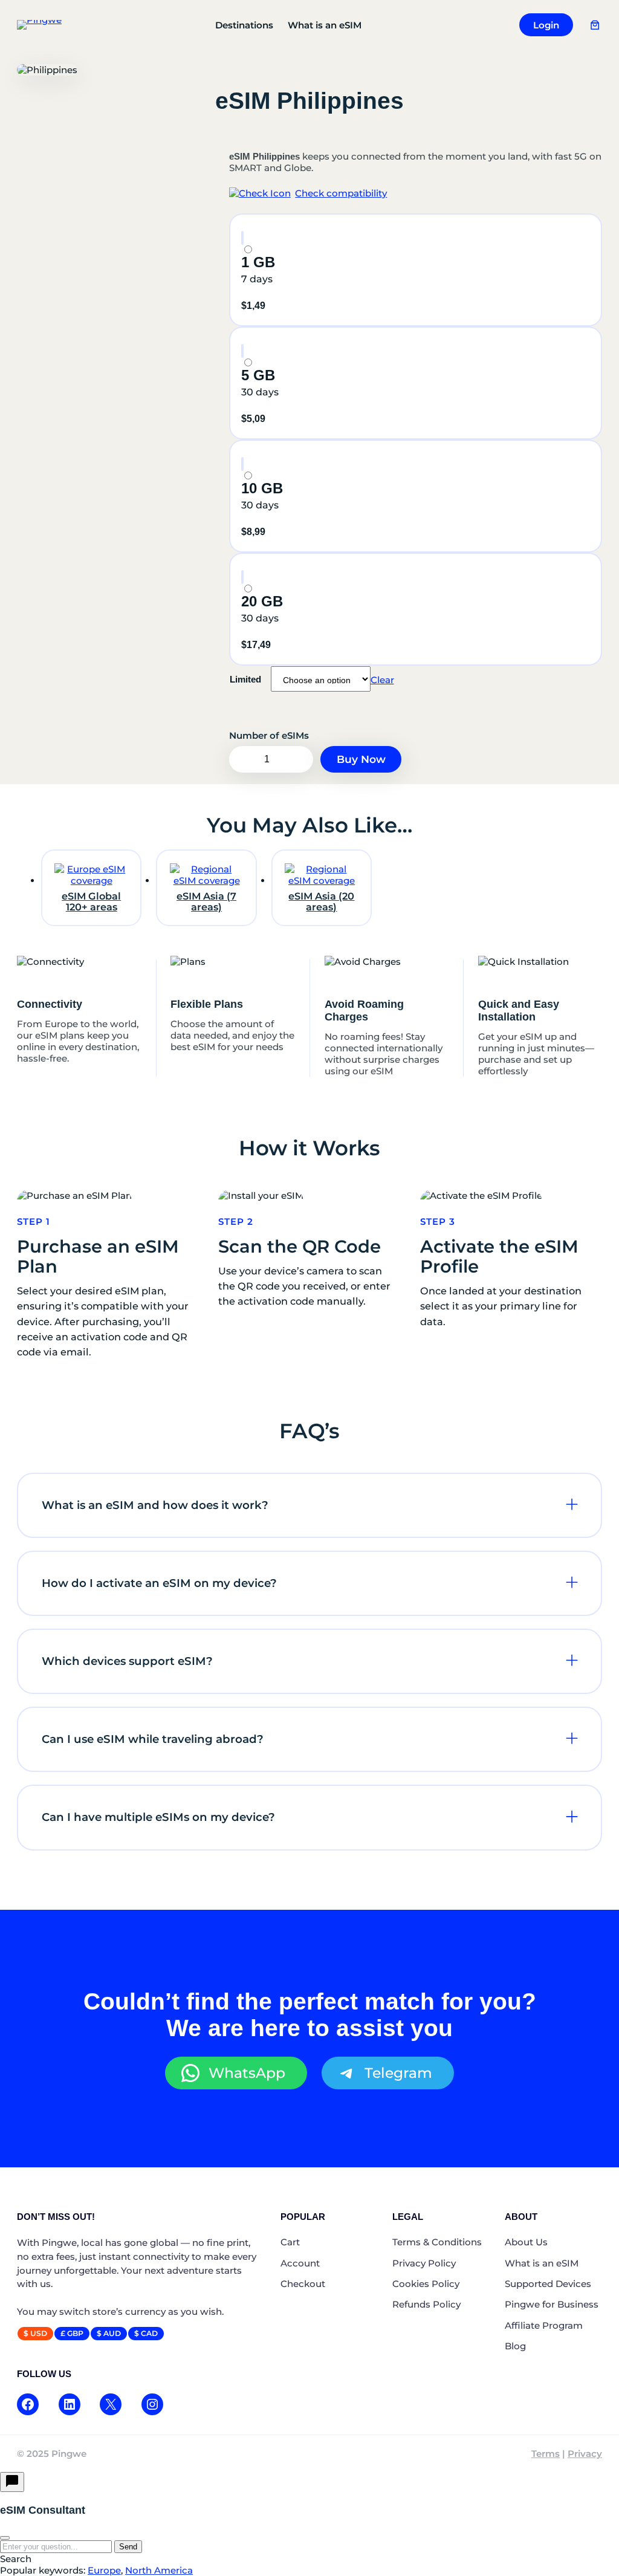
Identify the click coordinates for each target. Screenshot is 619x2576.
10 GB (262, 488)
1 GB (258, 262)
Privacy (585, 2454)
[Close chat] (5, 2538)
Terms (546, 2454)
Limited (245, 679)
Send (128, 2547)
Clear (382, 680)
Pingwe (69, 2454)
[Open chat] (12, 2482)
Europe (104, 2570)
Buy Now (361, 759)
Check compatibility (341, 193)
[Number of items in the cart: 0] (595, 25)
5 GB (258, 375)
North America (159, 2570)
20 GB (262, 601)
